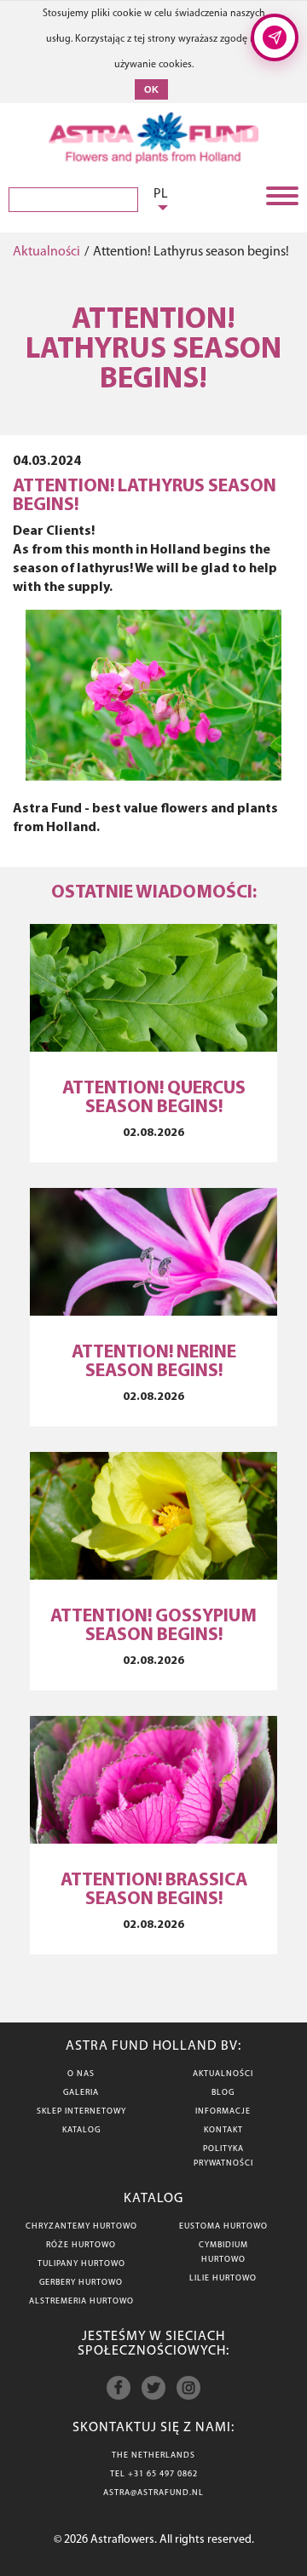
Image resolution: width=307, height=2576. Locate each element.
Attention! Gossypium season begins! (153, 1626)
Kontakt (223, 2130)
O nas (81, 2074)
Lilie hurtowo (223, 2278)
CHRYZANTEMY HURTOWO (81, 2226)
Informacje (223, 2111)
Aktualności (46, 252)
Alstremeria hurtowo (81, 2301)
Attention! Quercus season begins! (154, 1098)
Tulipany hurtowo (81, 2264)
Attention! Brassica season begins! (154, 1890)
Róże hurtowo (81, 2245)
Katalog (81, 2130)
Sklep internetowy (81, 2111)
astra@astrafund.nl (153, 2493)
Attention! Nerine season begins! (154, 1362)
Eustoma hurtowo (223, 2226)
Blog (223, 2093)
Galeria (81, 2093)
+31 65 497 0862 (163, 2474)
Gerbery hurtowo (81, 2283)
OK (151, 89)
